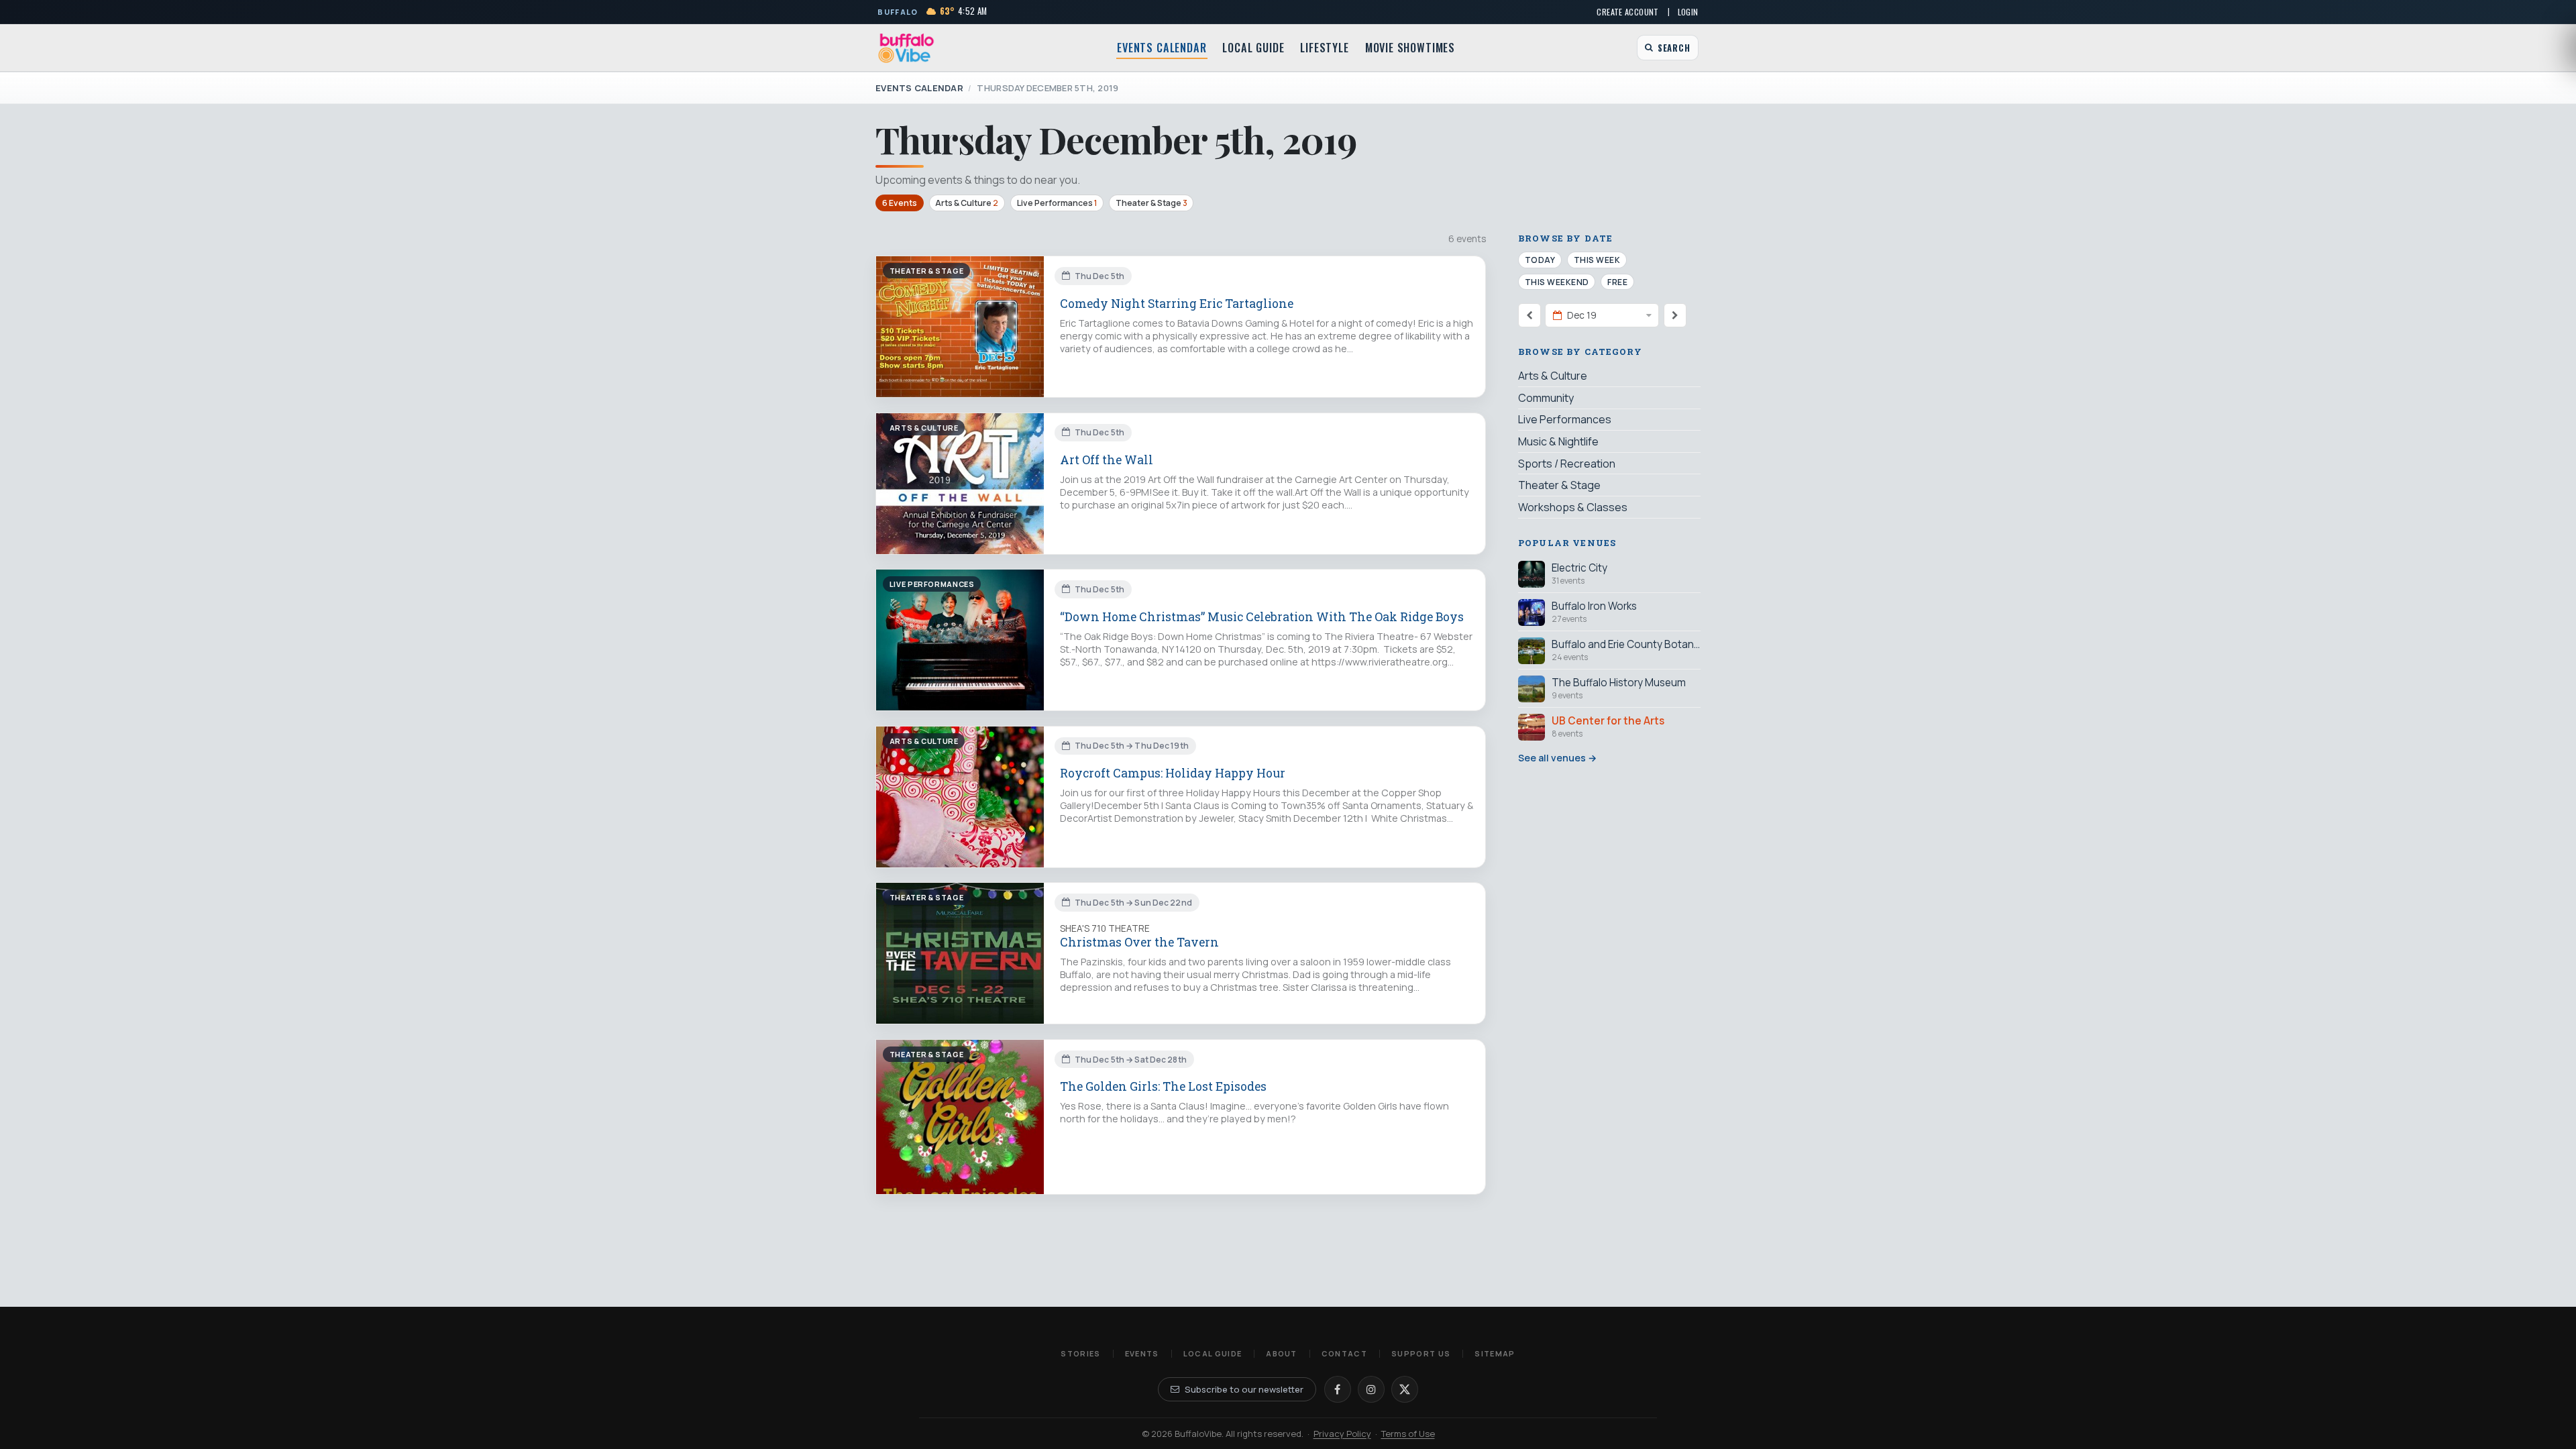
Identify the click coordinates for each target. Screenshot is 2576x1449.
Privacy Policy (1342, 1434)
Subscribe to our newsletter (1244, 1389)
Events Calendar (1162, 48)
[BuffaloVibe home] (906, 48)
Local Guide (1253, 48)
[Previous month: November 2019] (1529, 315)
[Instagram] (1371, 1389)
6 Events (900, 203)
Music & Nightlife (1558, 441)
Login (1688, 12)
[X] (1405, 1389)
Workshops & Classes (1573, 507)
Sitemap (1495, 1353)
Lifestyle (1324, 48)
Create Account (1627, 12)
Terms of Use (1408, 1434)
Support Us (1421, 1353)
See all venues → (1557, 758)
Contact (1344, 1353)
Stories (1080, 1353)
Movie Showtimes (1410, 48)
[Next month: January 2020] (1675, 315)
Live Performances (1057, 203)
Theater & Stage (1151, 203)
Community (1546, 398)
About (1282, 1353)
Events (1142, 1353)
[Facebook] (1338, 1389)
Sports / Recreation (1567, 464)
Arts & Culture (967, 203)
